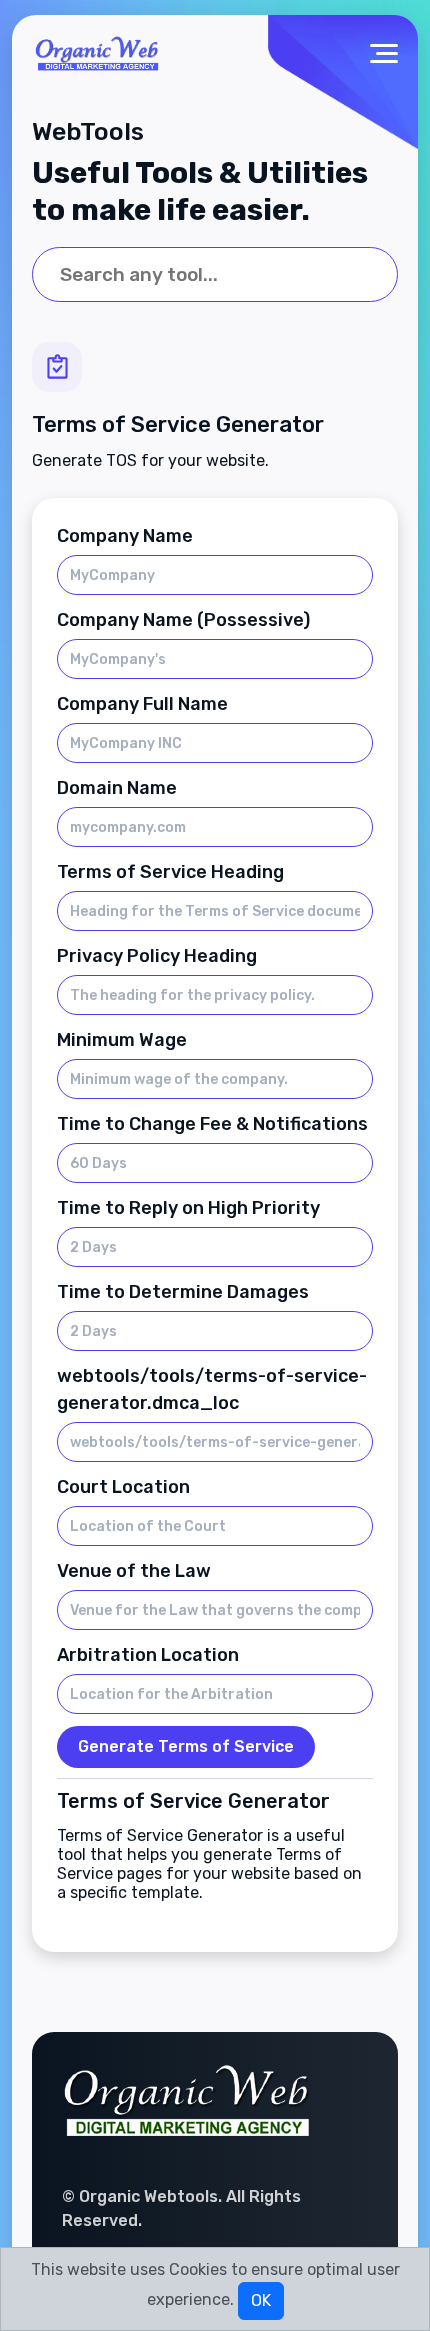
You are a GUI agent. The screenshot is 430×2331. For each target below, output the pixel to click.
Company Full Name (142, 704)
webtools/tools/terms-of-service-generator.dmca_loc (212, 1389)
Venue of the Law (134, 1571)
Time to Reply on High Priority (188, 1208)
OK (261, 2300)
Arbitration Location (148, 1655)
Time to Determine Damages (183, 1292)
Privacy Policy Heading (157, 956)
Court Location (123, 1487)
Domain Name (117, 788)
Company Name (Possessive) (183, 620)
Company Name (125, 536)
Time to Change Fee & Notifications (212, 1124)
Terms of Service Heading (170, 872)
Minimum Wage (122, 1040)
